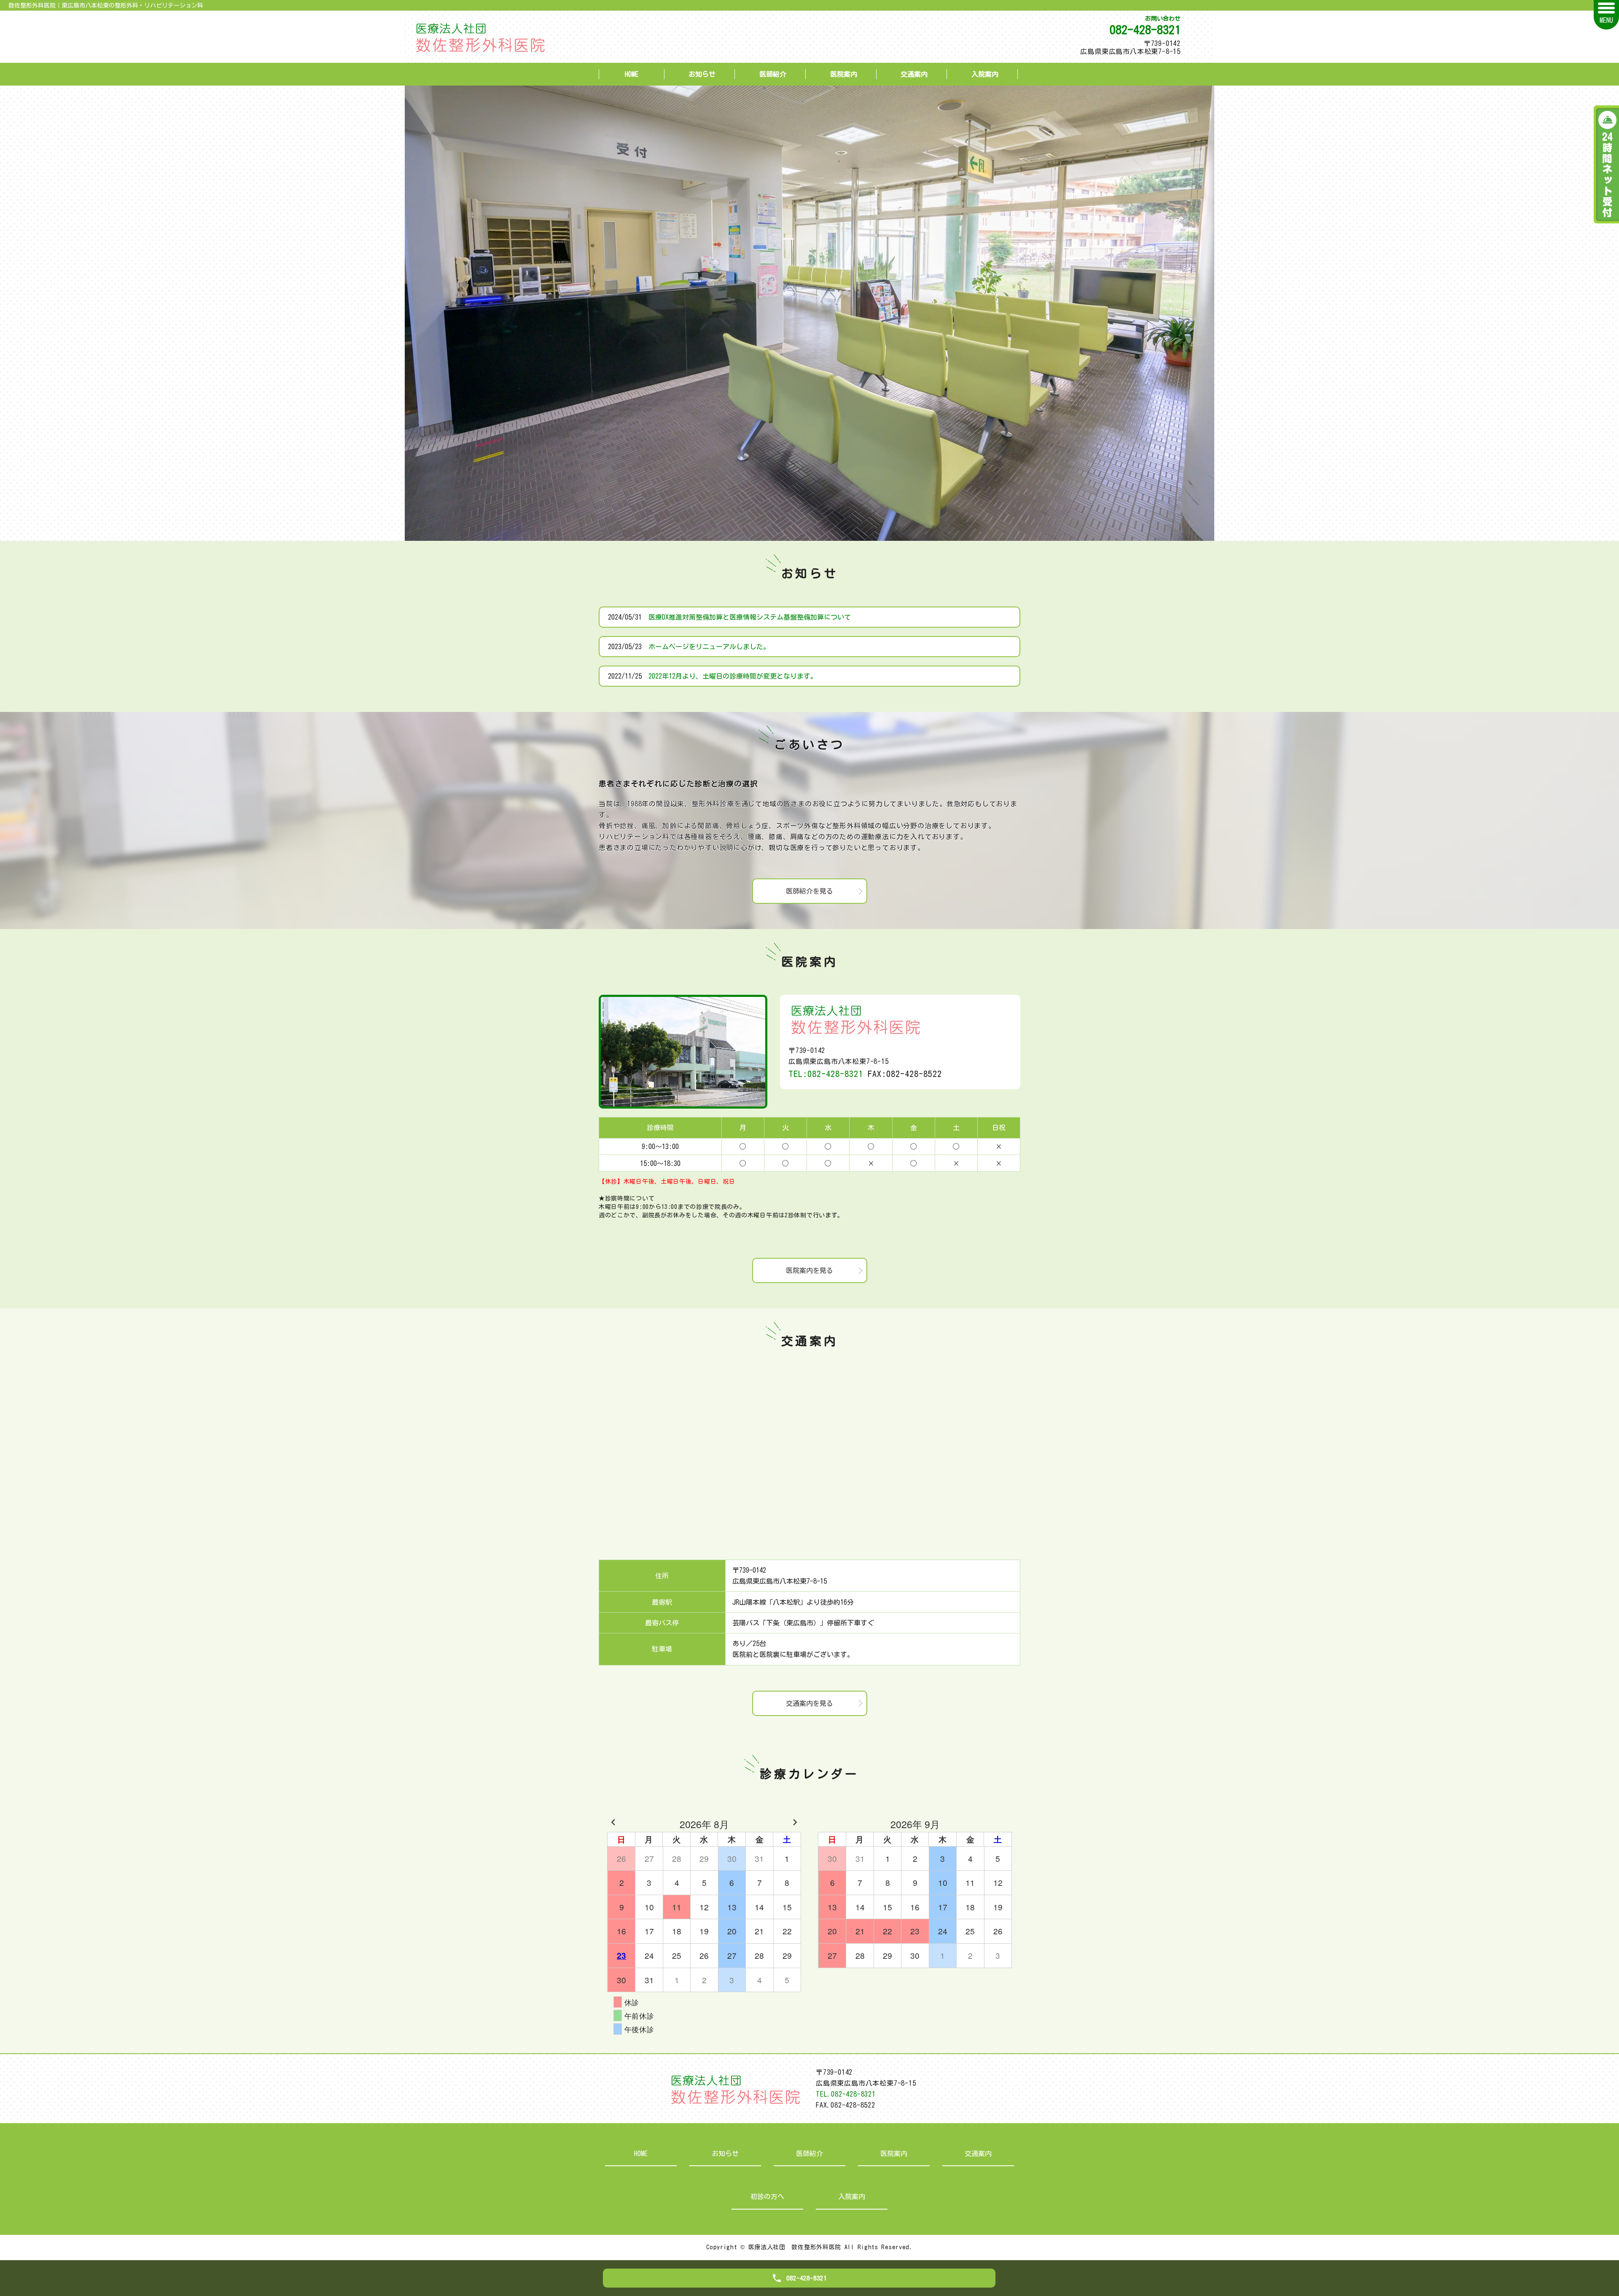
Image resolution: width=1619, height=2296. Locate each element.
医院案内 (844, 74)
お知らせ (702, 74)
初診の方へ (767, 2197)
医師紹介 (773, 74)
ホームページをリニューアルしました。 (709, 647)
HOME (632, 74)
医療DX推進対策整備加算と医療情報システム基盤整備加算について (750, 617)
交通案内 (914, 74)
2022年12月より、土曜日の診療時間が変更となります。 (733, 676)
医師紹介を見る (809, 891)
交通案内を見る (809, 1703)
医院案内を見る (809, 1270)
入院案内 (985, 74)
